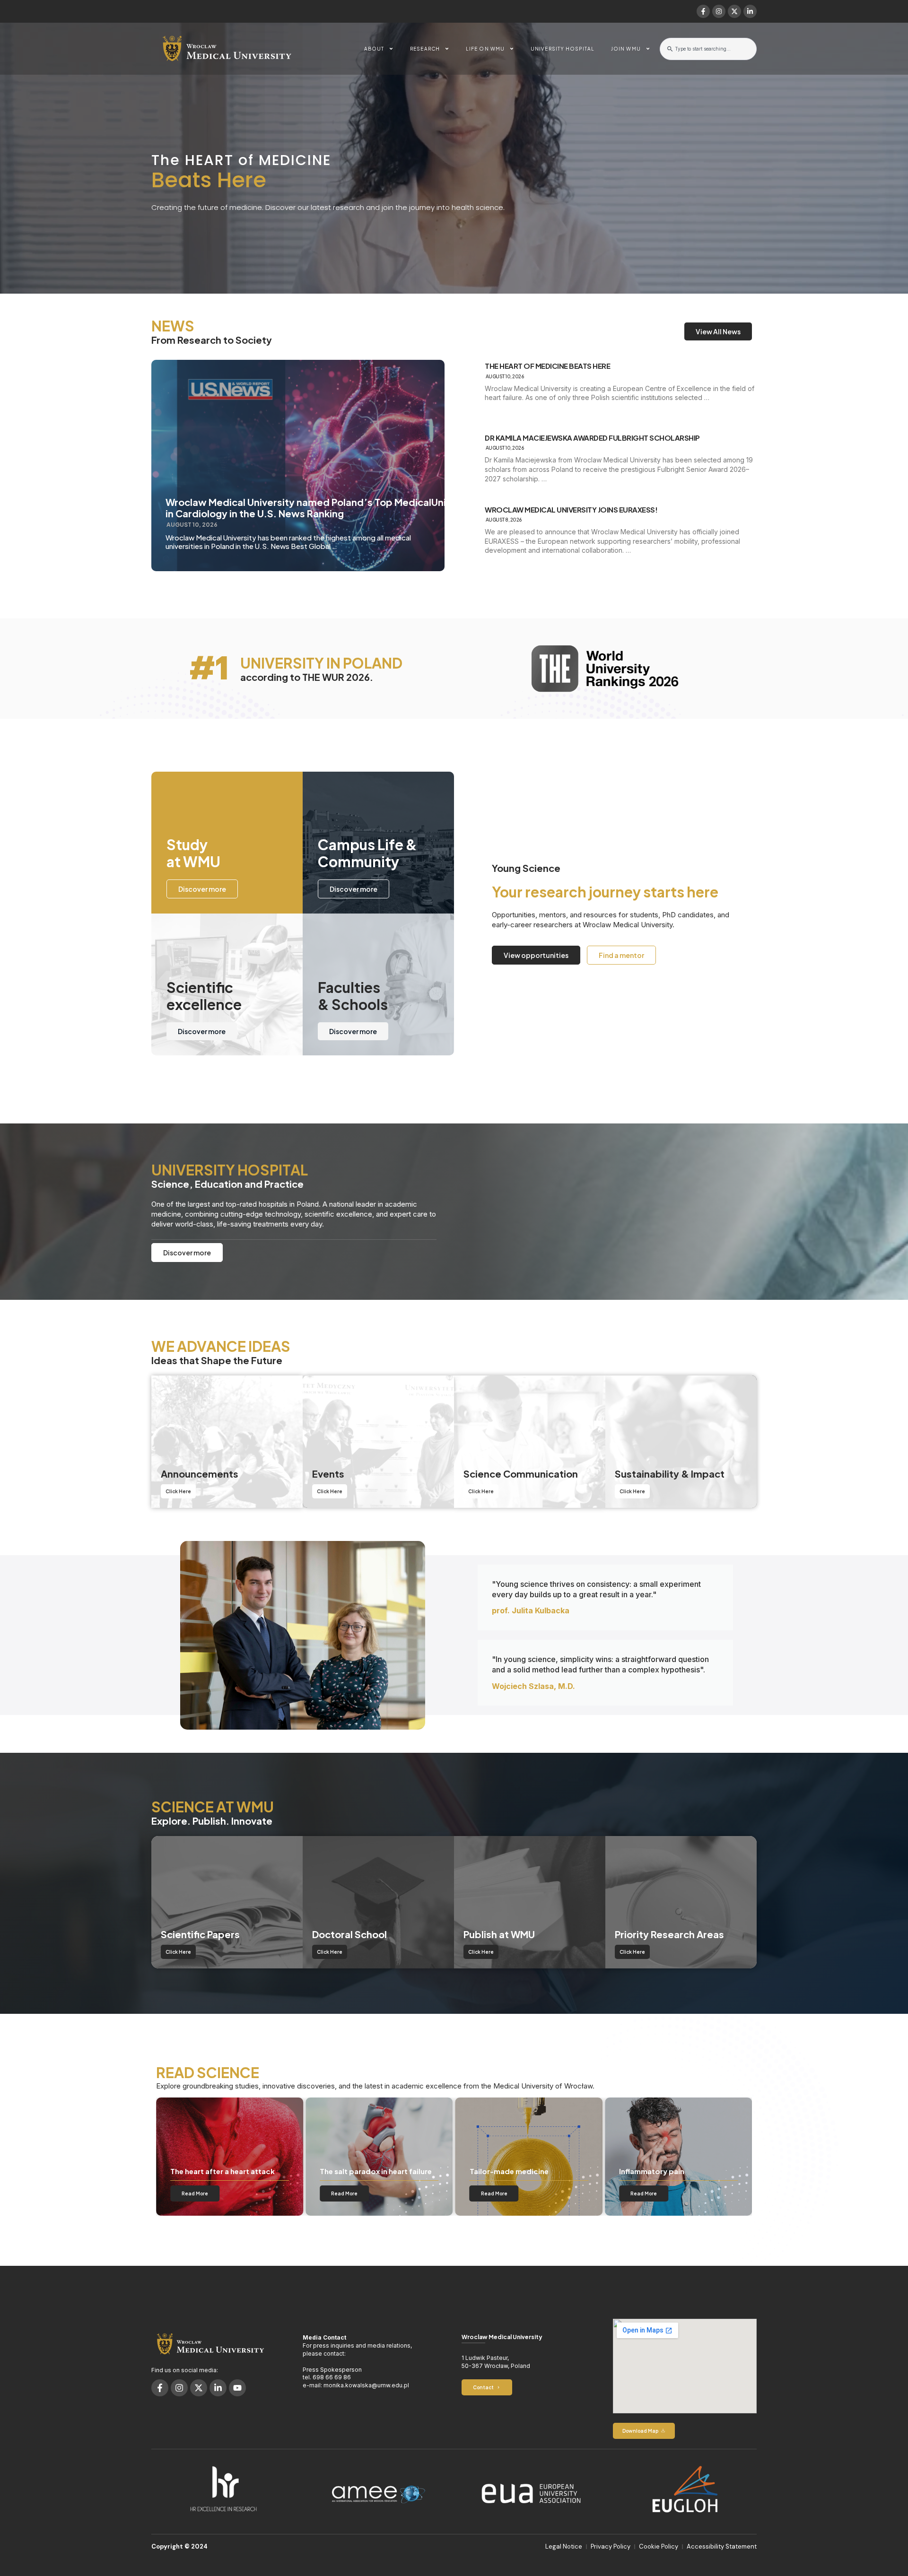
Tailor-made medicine (210, 2171)
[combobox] (708, 49)
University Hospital (563, 49)
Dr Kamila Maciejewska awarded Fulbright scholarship (592, 438)
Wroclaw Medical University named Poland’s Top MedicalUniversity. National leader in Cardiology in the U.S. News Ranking (360, 508)
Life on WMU (485, 49)
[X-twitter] (734, 11)
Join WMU (626, 49)
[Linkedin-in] (750, 11)
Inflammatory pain (352, 2171)
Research (425, 49)
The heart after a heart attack (672, 2171)
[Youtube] (237, 2388)
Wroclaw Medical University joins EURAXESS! (571, 510)
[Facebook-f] (703, 11)
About (374, 49)
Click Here (178, 1491)
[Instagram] (719, 11)
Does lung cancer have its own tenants (523, 2167)
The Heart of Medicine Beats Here (547, 366)
